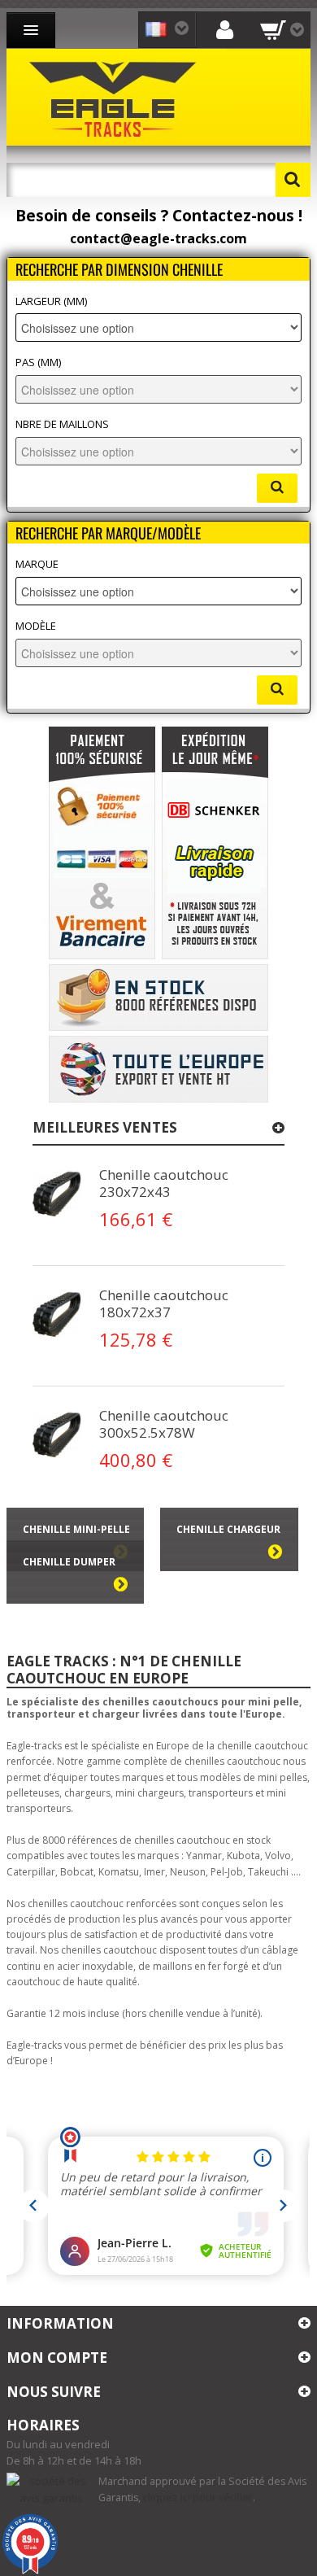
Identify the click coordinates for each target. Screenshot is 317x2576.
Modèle (36, 626)
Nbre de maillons (62, 424)
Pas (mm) (38, 362)
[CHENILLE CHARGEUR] (229, 1563)
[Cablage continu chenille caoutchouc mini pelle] (57, 1194)
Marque (37, 564)
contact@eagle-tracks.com (158, 238)
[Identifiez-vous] (225, 29)
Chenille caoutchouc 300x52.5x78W (164, 1424)
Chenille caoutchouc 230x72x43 (164, 1183)
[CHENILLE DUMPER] (75, 1596)
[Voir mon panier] (282, 30)
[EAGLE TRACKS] (116, 97)
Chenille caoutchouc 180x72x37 (164, 1303)
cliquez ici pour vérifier (198, 2497)
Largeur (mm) (51, 301)
